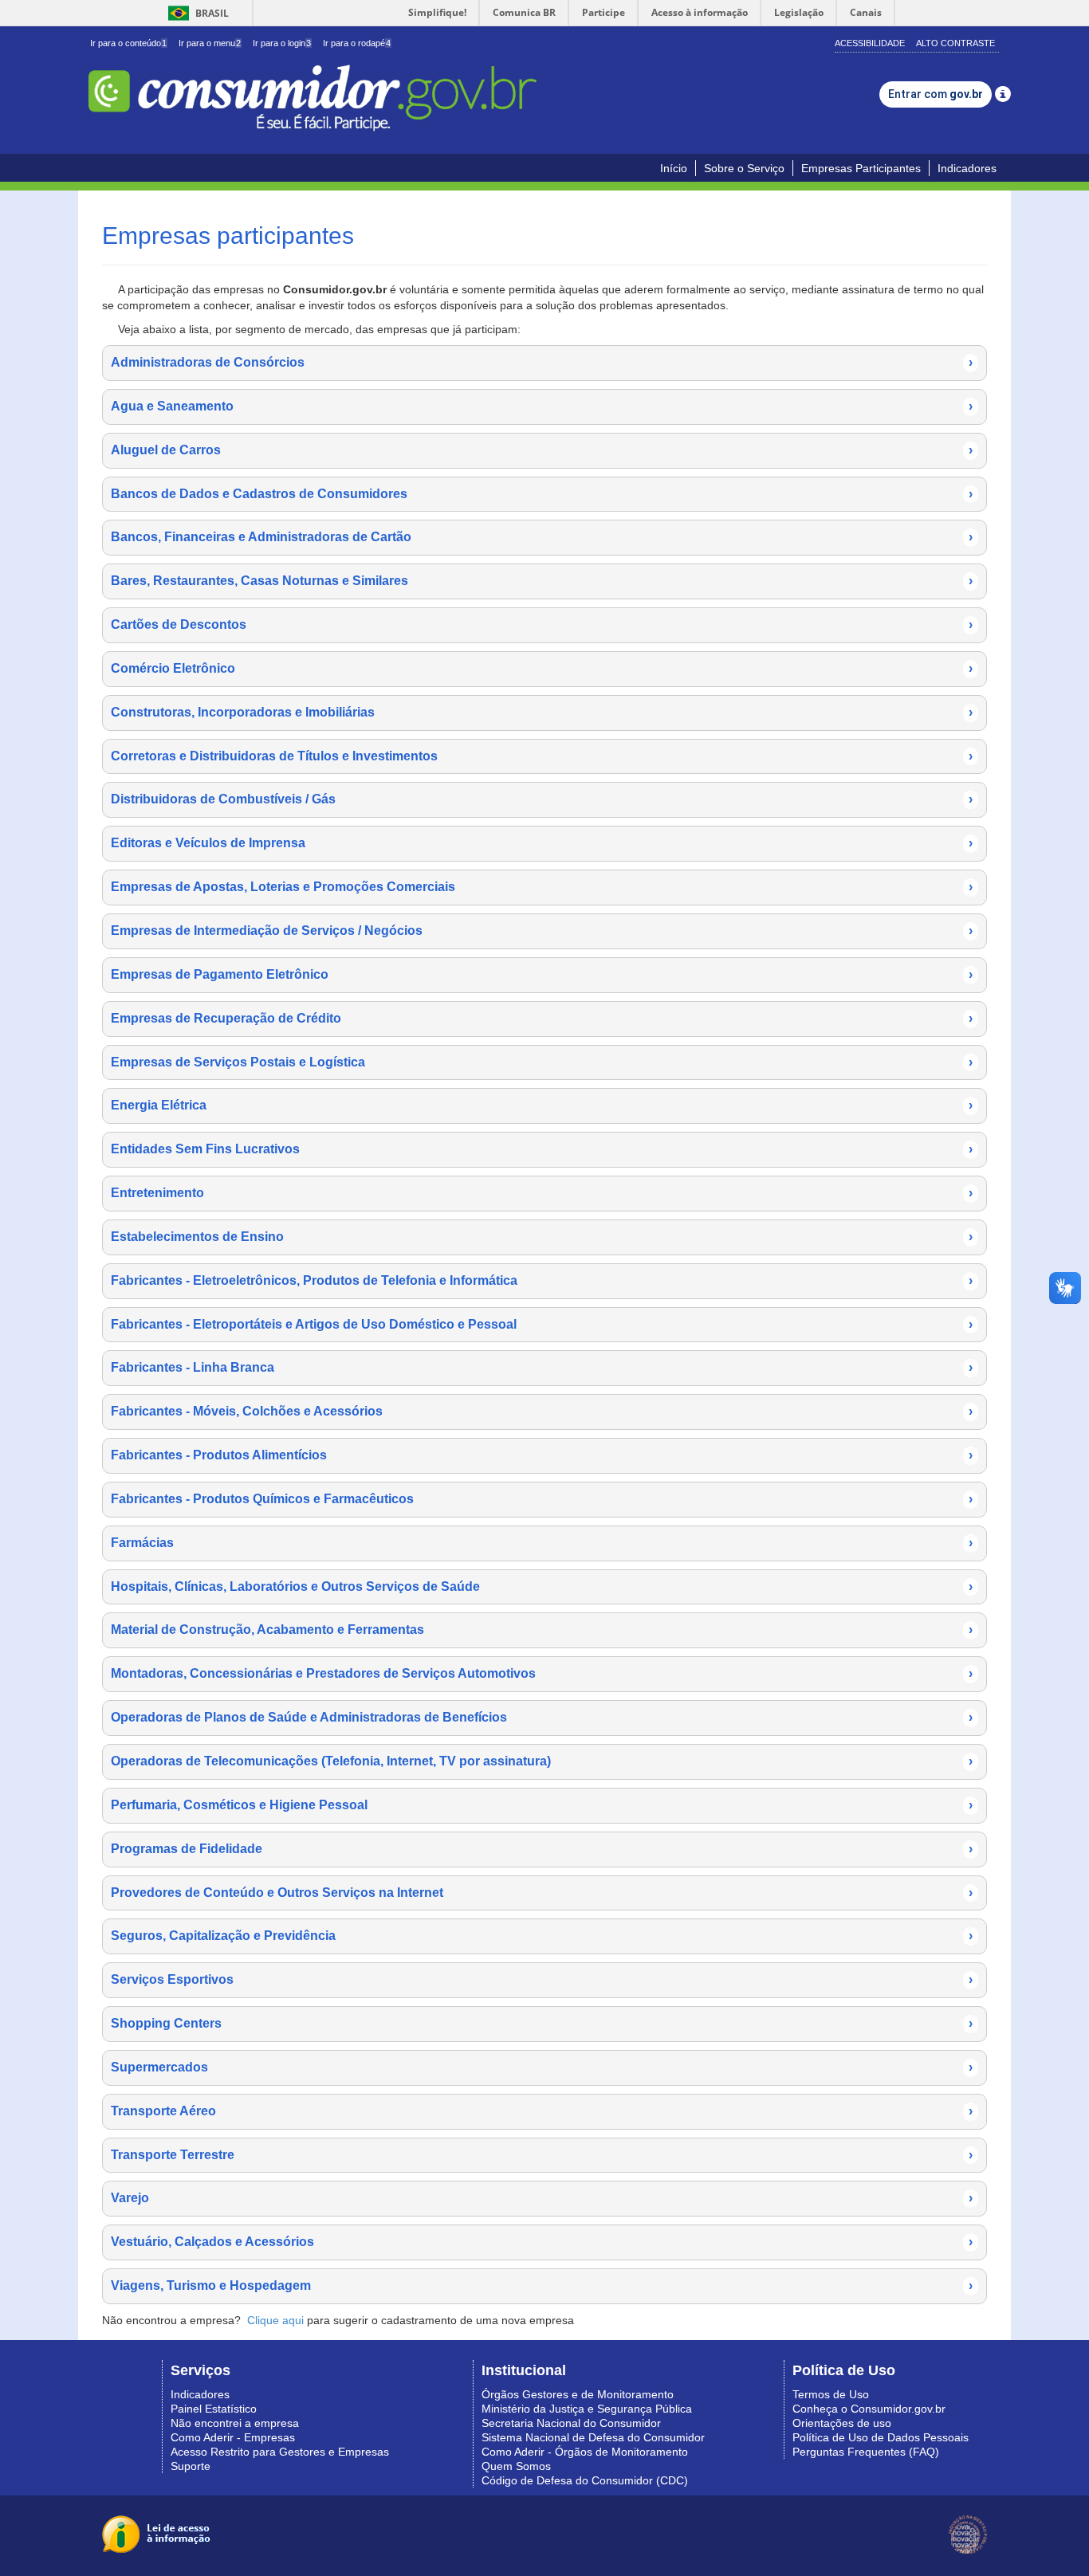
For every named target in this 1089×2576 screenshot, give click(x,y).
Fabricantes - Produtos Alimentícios (542, 1455)
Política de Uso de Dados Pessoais (881, 2437)
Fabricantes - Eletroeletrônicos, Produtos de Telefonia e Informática (542, 1280)
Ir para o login (282, 43)
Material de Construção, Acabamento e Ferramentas (542, 1630)
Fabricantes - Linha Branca (542, 1367)
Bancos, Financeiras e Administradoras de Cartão (542, 537)
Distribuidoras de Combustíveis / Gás (542, 799)
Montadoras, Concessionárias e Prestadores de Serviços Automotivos (542, 1673)
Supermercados (542, 2067)
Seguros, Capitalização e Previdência (542, 1936)
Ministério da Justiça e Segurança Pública (587, 2409)
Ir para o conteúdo (128, 43)
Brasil (196, 13)
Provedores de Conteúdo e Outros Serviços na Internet (542, 1893)
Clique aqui (275, 2320)
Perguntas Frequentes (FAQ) (866, 2452)
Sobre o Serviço (744, 168)
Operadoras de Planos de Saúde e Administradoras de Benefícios (542, 1717)
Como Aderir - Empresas (233, 2437)
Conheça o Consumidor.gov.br (869, 2409)
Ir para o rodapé (357, 43)
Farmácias (542, 1543)
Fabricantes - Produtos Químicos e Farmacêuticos (542, 1499)
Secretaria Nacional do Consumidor (571, 2423)
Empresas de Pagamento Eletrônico (542, 974)
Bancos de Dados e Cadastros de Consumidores (542, 494)
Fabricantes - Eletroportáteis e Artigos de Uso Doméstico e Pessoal (542, 1324)
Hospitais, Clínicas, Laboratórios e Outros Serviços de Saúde (542, 1586)
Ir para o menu (210, 43)
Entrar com (936, 94)
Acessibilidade (870, 43)
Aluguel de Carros (542, 450)
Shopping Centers (542, 2023)
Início (674, 168)
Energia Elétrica (542, 1105)
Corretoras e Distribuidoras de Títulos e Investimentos (542, 756)
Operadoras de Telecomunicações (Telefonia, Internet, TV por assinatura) (542, 1761)
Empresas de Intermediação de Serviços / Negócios (542, 931)
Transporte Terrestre (542, 2155)
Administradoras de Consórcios (542, 362)
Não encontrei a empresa (235, 2423)
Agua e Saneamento (542, 406)
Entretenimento (542, 1193)
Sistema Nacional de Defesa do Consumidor (593, 2437)
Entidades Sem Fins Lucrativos (542, 1149)
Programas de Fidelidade (542, 1849)
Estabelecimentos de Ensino (542, 1237)
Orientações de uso (842, 2423)
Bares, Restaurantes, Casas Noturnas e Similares (542, 581)
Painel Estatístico (214, 2409)
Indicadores (967, 168)
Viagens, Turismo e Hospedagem (542, 2285)
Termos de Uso (831, 2394)
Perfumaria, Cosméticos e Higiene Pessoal (542, 1805)
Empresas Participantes (861, 168)
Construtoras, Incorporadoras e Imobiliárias (542, 712)
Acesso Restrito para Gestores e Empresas (280, 2452)
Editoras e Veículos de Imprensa (542, 843)
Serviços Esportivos (542, 1979)
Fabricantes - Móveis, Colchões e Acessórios (542, 1411)
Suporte (191, 2466)
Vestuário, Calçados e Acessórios (542, 2242)
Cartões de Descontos (542, 624)
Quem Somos (516, 2466)
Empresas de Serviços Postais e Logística (542, 1062)
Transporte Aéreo (542, 2111)
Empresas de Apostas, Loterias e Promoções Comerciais (542, 887)
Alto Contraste (955, 43)
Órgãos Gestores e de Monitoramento (578, 2394)
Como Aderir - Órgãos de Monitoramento (585, 2452)
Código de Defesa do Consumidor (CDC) (585, 2480)
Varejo (542, 2198)
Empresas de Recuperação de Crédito (542, 1018)
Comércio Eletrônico (542, 668)
